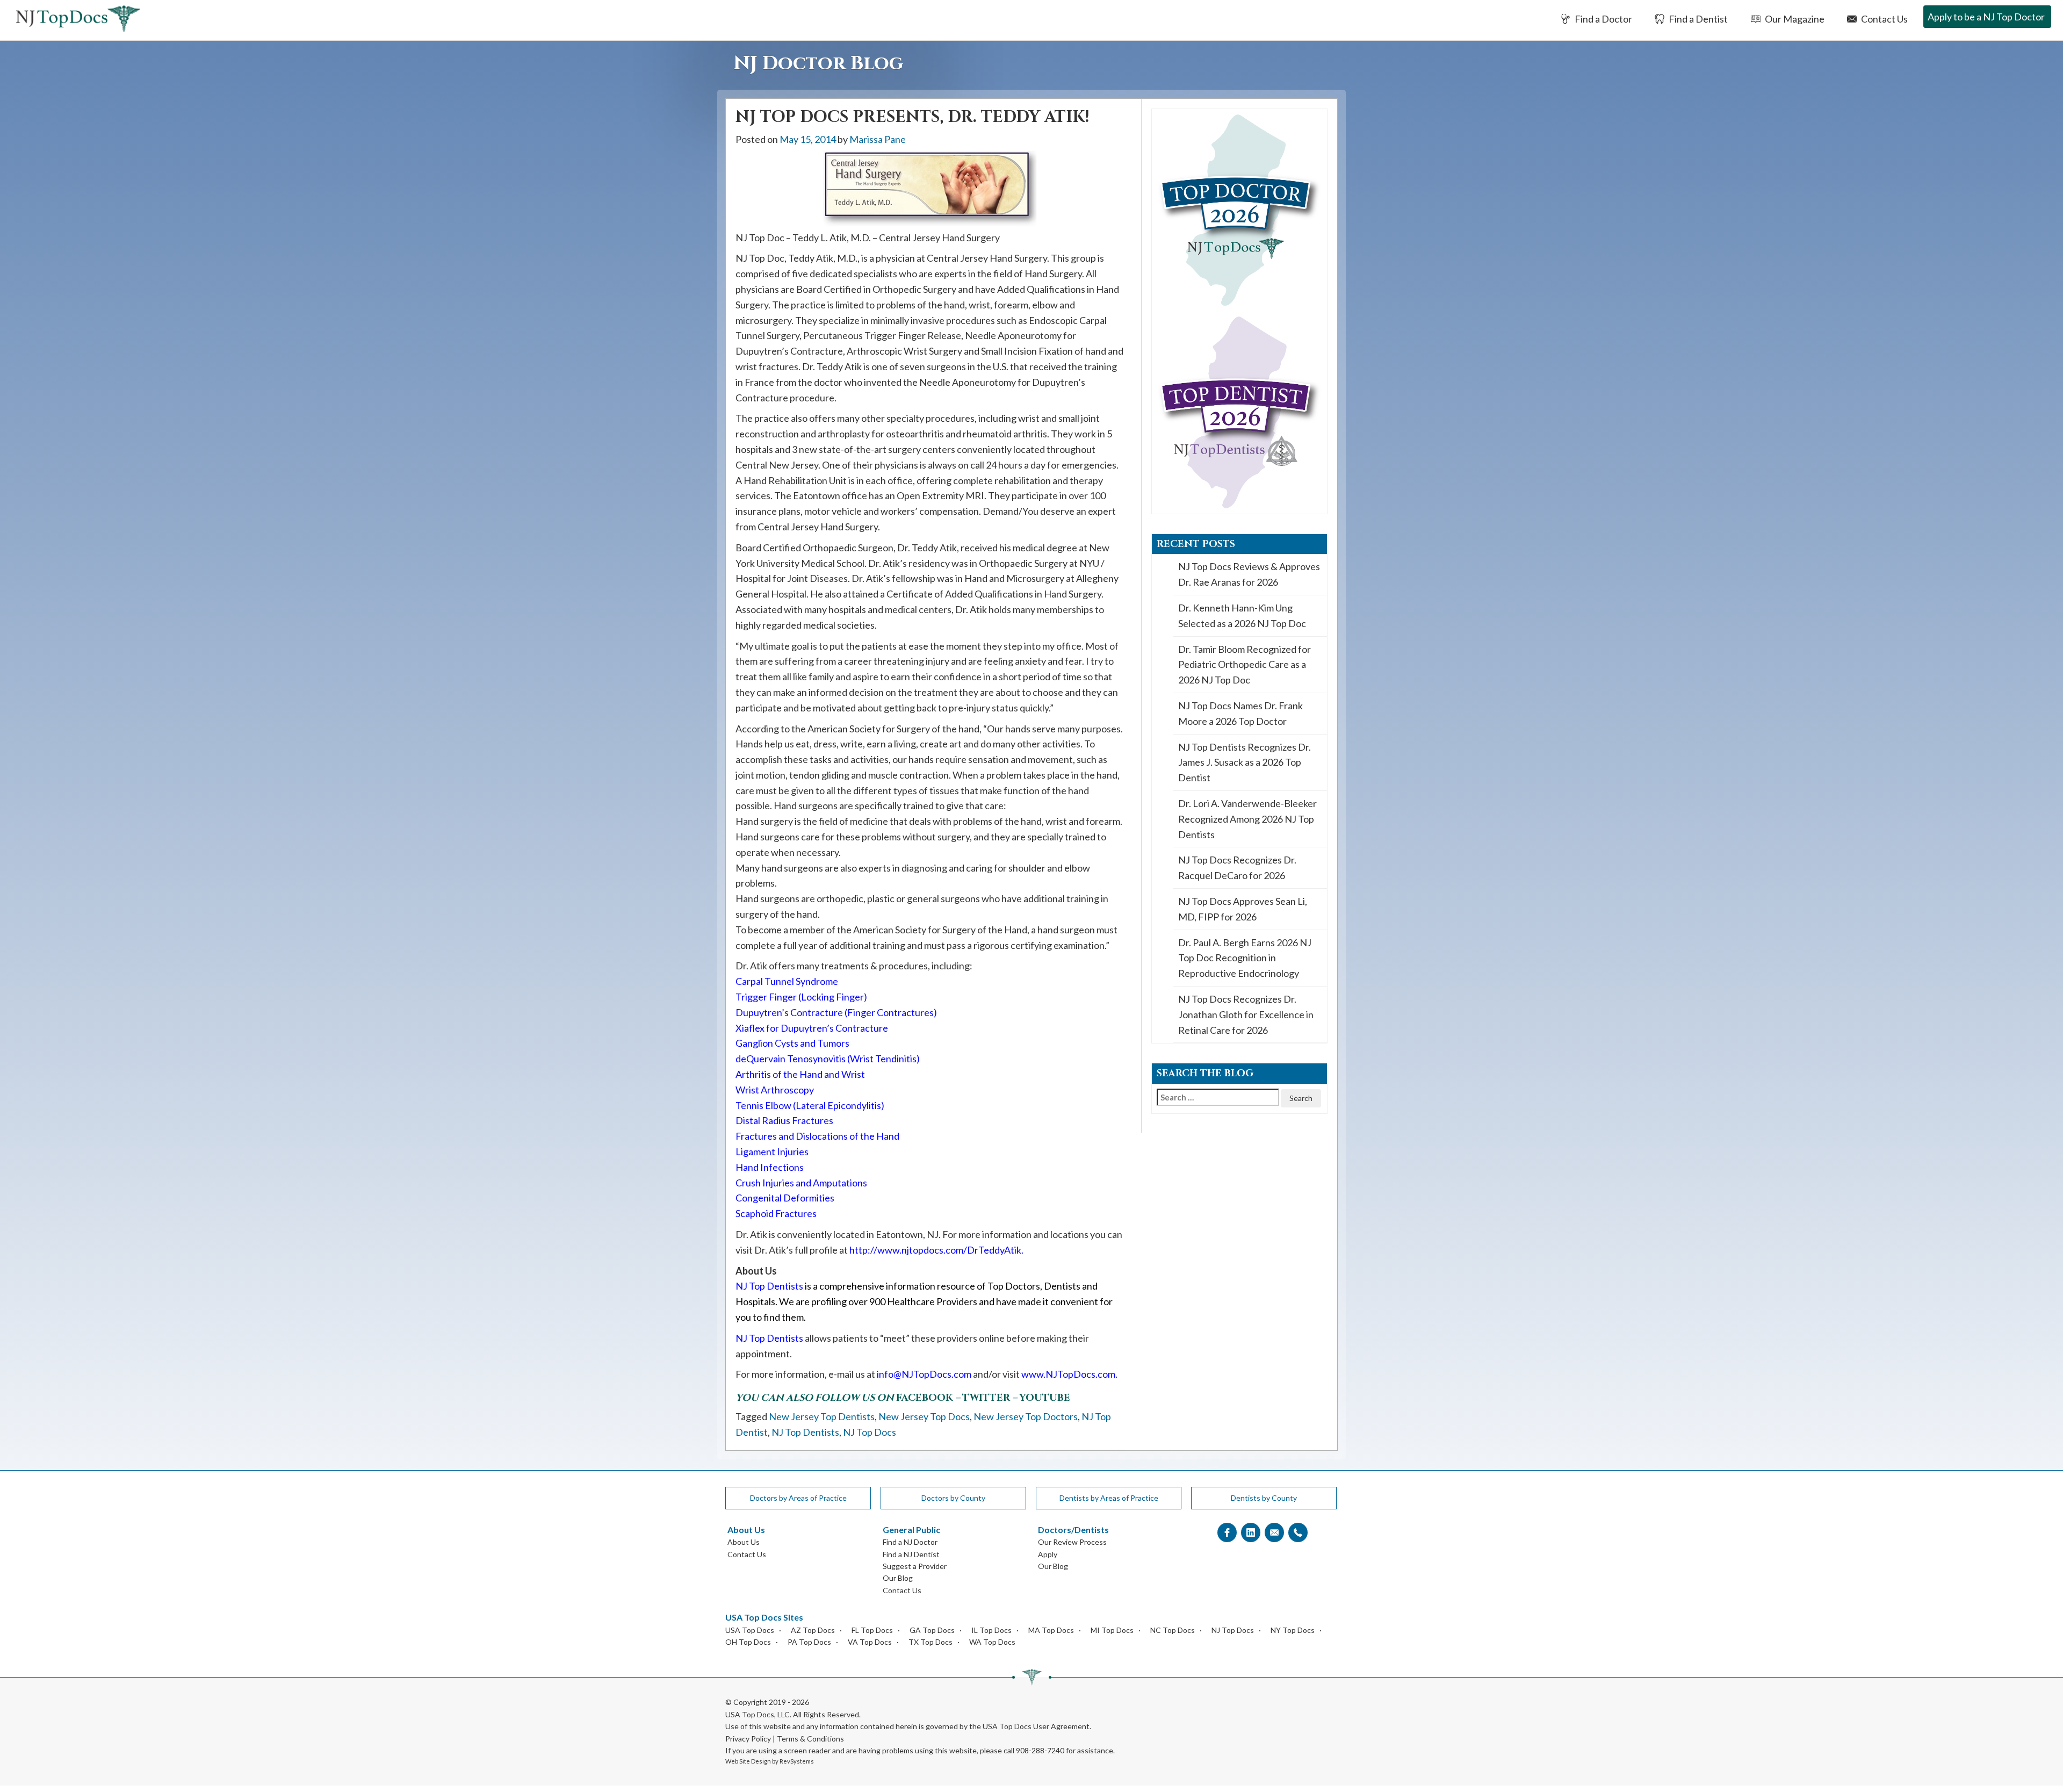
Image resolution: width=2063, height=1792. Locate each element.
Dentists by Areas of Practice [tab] (1109, 1498)
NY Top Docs (1293, 1630)
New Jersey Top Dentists (822, 1416)
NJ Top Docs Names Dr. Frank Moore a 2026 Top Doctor (1240, 713)
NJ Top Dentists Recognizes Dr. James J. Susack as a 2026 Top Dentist (1245, 762)
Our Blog (898, 1578)
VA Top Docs (870, 1642)
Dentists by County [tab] (1264, 1498)
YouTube (1045, 1398)
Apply (1048, 1554)
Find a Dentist (1697, 19)
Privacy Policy (748, 1739)
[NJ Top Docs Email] (1274, 1533)
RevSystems (797, 1761)
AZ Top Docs (813, 1630)
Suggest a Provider (915, 1566)
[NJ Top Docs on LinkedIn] (1251, 1533)
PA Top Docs (809, 1642)
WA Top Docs (992, 1642)
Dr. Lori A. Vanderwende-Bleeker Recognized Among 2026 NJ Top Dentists (1247, 819)
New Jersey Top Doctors (1026, 1416)
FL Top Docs (872, 1630)
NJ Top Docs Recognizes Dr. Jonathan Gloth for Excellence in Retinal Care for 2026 (1246, 1014)
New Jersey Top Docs (924, 1416)
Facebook (925, 1398)
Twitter (986, 1398)
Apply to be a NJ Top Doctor (1986, 17)
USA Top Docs (750, 1630)
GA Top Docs (932, 1630)
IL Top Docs (991, 1630)
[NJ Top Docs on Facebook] (1227, 1533)
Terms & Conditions (810, 1739)
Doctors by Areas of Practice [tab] (798, 1498)
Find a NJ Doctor (910, 1542)
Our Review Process (1072, 1542)
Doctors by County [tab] (953, 1498)
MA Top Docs (1051, 1630)
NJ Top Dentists (805, 1432)
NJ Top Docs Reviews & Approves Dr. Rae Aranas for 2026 (1249, 574)
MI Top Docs (1112, 1630)
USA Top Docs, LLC (758, 1714)
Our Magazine (1794, 19)
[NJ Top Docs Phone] (1298, 1533)
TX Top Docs (930, 1642)
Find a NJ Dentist (911, 1554)
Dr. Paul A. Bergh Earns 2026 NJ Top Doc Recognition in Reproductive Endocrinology (1245, 958)
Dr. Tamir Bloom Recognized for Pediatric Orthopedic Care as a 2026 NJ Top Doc (1245, 665)
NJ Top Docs (870, 1432)
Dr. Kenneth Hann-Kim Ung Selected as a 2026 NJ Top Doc (1242, 616)
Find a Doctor (1603, 19)
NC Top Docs (1173, 1630)
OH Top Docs (748, 1642)
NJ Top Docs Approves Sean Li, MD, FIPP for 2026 (1243, 909)
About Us (744, 1542)
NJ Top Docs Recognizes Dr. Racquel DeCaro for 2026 (1237, 868)
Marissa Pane (878, 139)
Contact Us (1884, 19)
